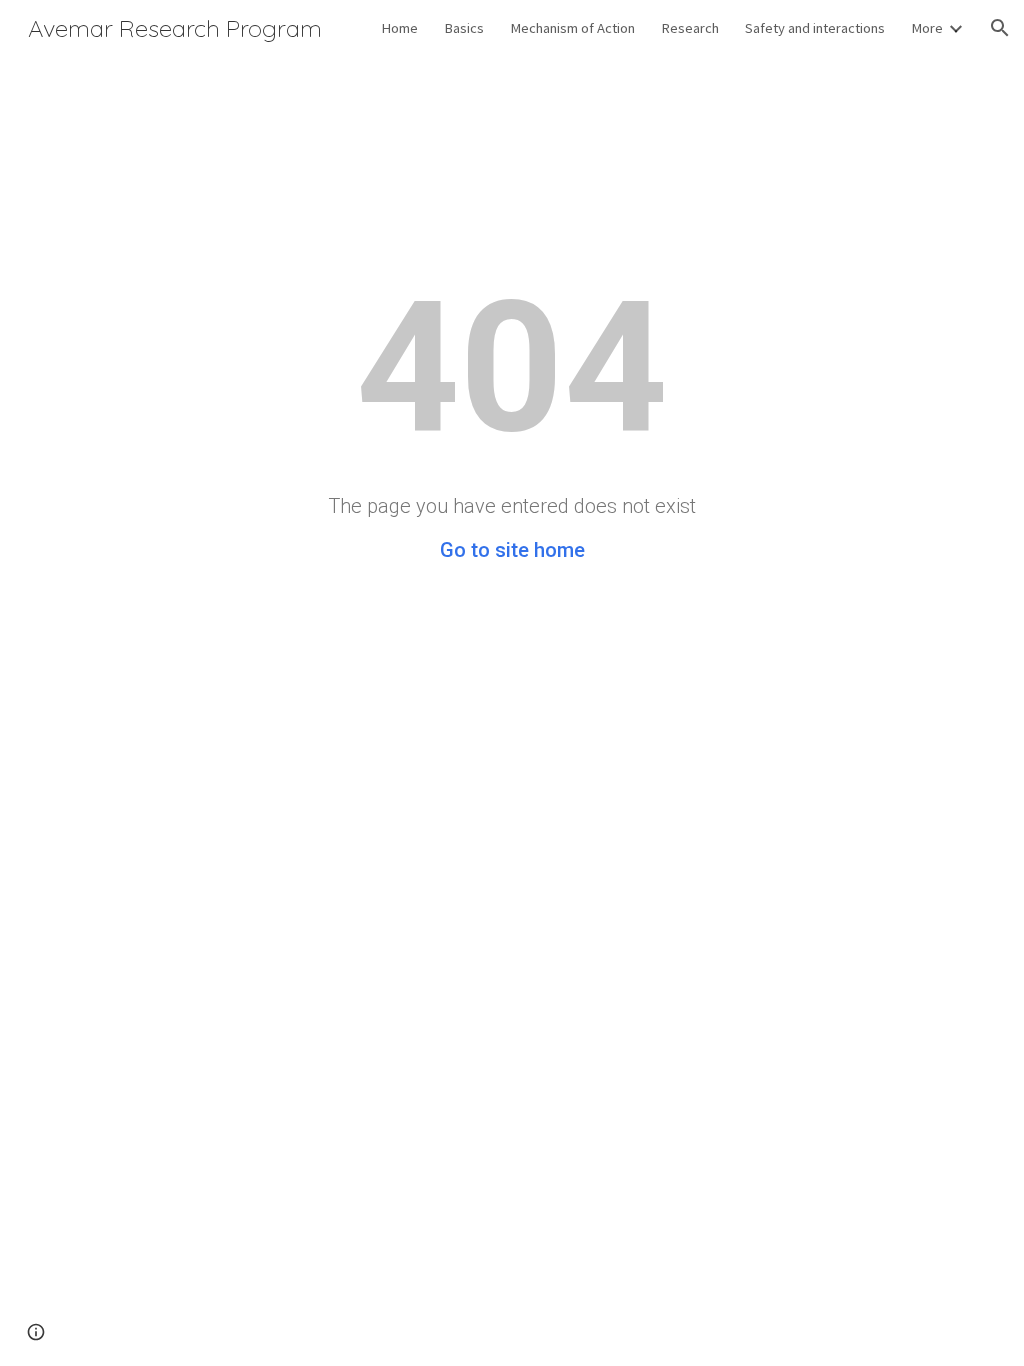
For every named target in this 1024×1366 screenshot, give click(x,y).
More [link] (927, 28)
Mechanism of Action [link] (572, 28)
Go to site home (512, 550)
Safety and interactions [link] (815, 28)
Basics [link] (464, 28)
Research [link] (690, 28)
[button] (1000, 28)
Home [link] (399, 28)
